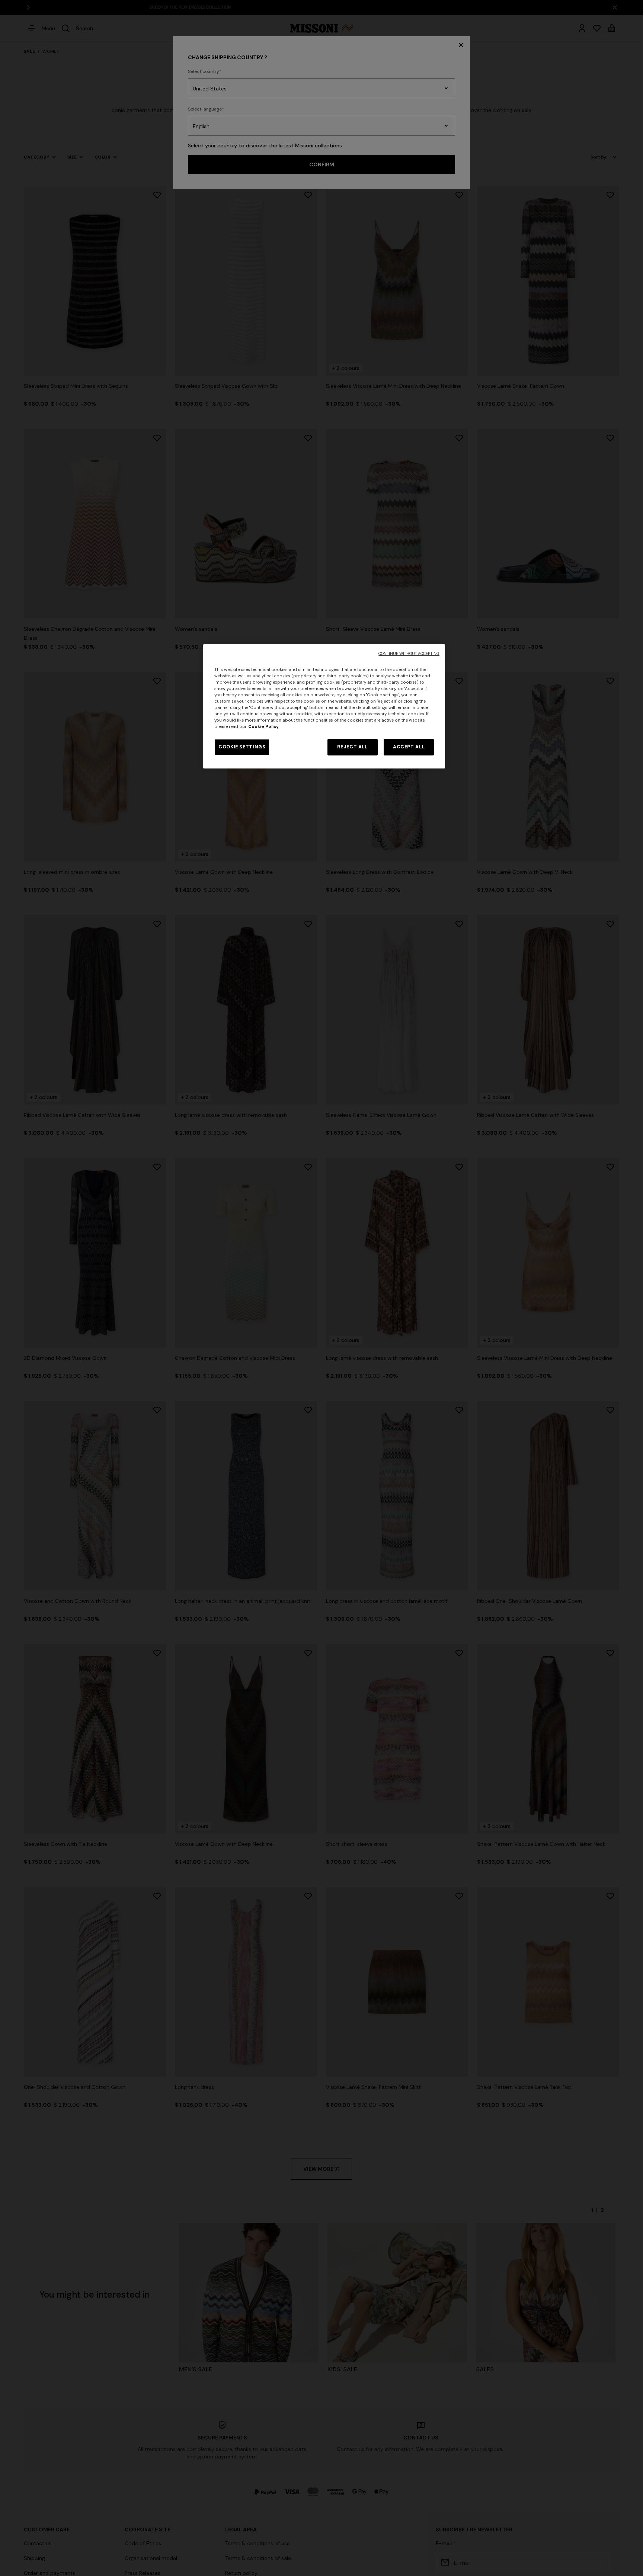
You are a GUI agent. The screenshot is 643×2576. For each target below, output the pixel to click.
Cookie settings (242, 747)
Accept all (409, 747)
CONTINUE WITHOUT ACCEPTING (409, 654)
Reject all (352, 747)
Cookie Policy (263, 727)
